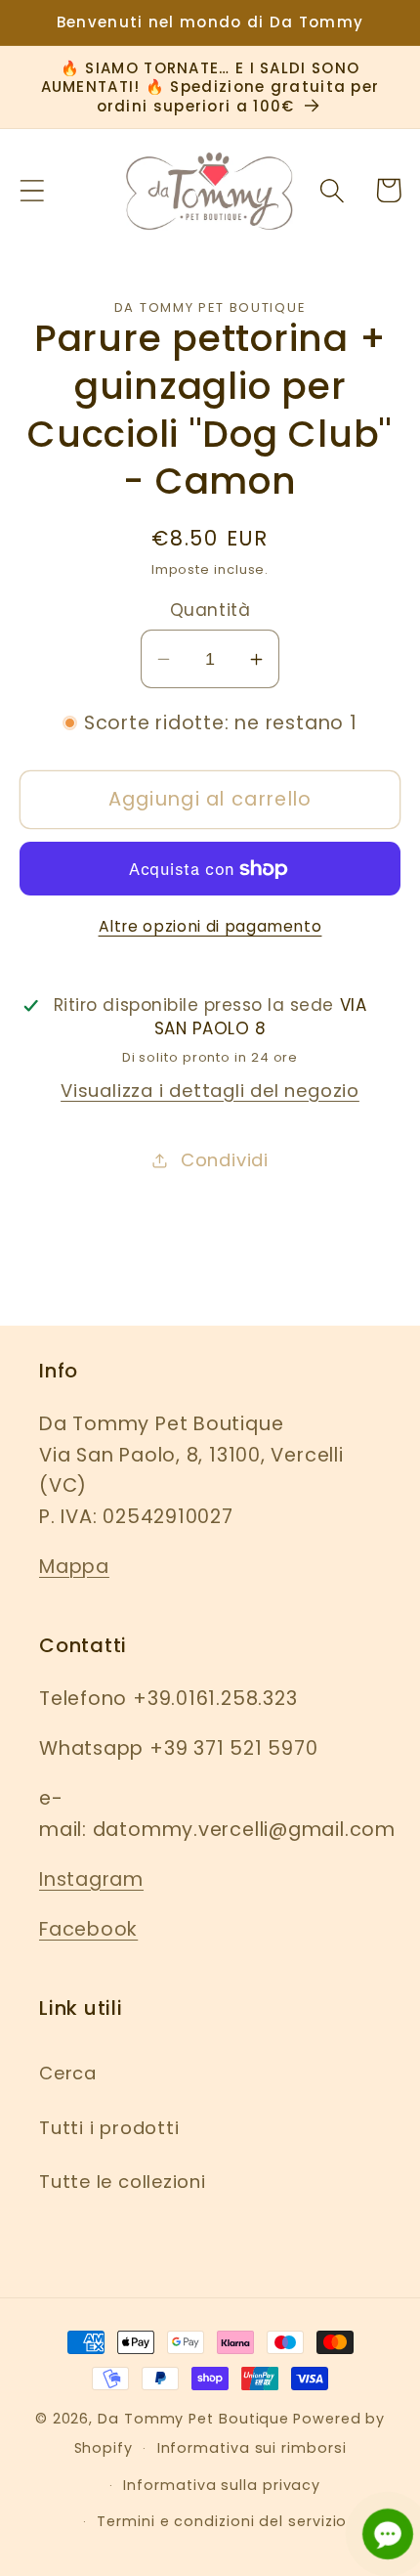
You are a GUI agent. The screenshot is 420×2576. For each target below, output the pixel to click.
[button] (32, 190)
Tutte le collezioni (123, 2182)
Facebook (88, 1929)
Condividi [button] (225, 1160)
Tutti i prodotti (109, 2128)
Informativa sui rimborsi (252, 2448)
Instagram (91, 1879)
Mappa (74, 1567)
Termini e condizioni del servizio (222, 2521)
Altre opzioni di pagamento (210, 926)
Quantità (210, 611)
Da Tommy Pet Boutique (193, 2419)
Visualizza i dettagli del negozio (210, 1091)
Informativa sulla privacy (222, 2485)
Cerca (68, 2073)
